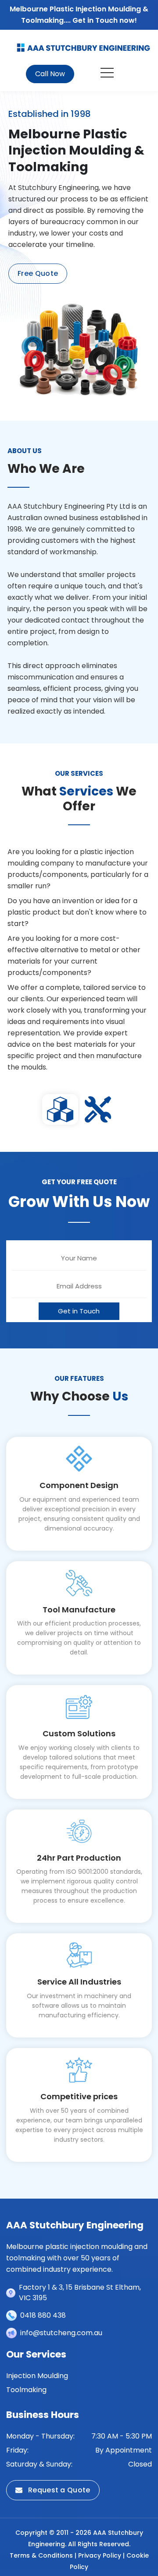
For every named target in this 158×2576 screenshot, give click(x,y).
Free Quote (38, 273)
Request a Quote (58, 2490)
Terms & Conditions (41, 2555)
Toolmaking (26, 2390)
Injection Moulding (37, 2376)
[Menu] (108, 74)
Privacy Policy (100, 2555)
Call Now (50, 74)
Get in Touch (79, 1311)
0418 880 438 (43, 2315)
